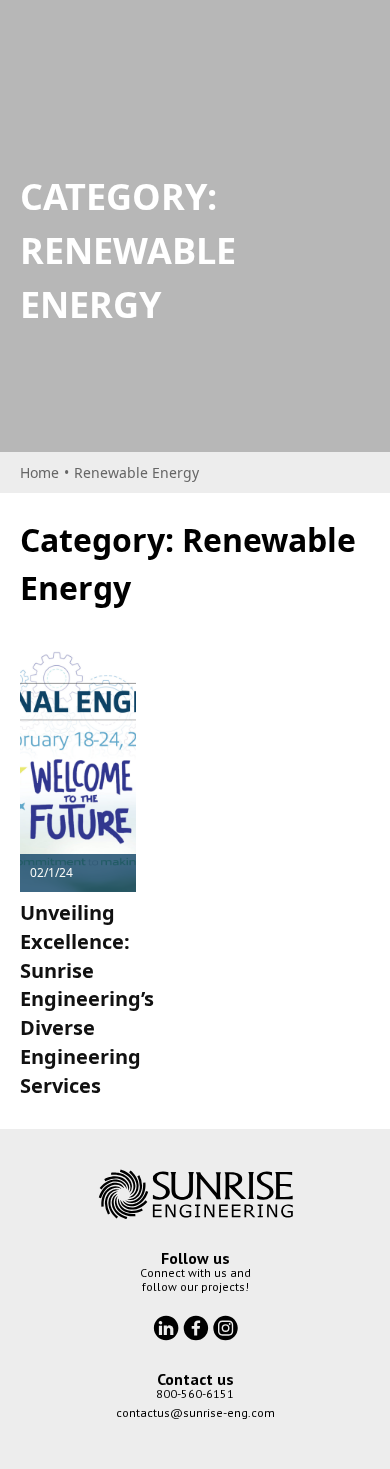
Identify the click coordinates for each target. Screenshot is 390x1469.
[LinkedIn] (168, 1326)
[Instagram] (225, 1326)
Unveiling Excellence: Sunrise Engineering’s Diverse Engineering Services (87, 999)
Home (39, 472)
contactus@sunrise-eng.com (195, 1412)
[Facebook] (198, 1326)
